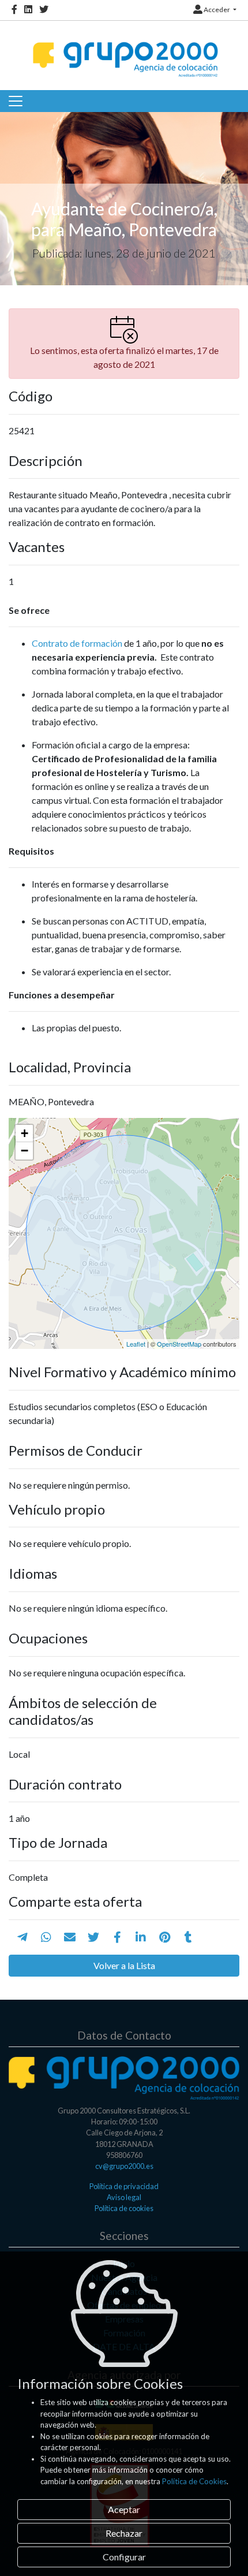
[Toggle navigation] (16, 101)
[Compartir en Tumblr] (188, 1937)
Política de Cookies (194, 2481)
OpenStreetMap (179, 1344)
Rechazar (124, 2533)
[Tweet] (93, 1937)
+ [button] (25, 1133)
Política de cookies (124, 2208)
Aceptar (124, 2509)
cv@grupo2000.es (124, 2166)
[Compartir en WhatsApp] (46, 1937)
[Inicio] (124, 49)
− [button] (25, 1151)
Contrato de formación (77, 643)
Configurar (124, 2557)
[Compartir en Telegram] (22, 1937)
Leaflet (136, 1344)
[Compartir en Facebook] (117, 1937)
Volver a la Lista (124, 1965)
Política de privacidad (124, 2186)
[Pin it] (165, 1937)
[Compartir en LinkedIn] (141, 1937)
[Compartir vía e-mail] (70, 1937)
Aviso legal (124, 2197)
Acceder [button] (217, 10)
